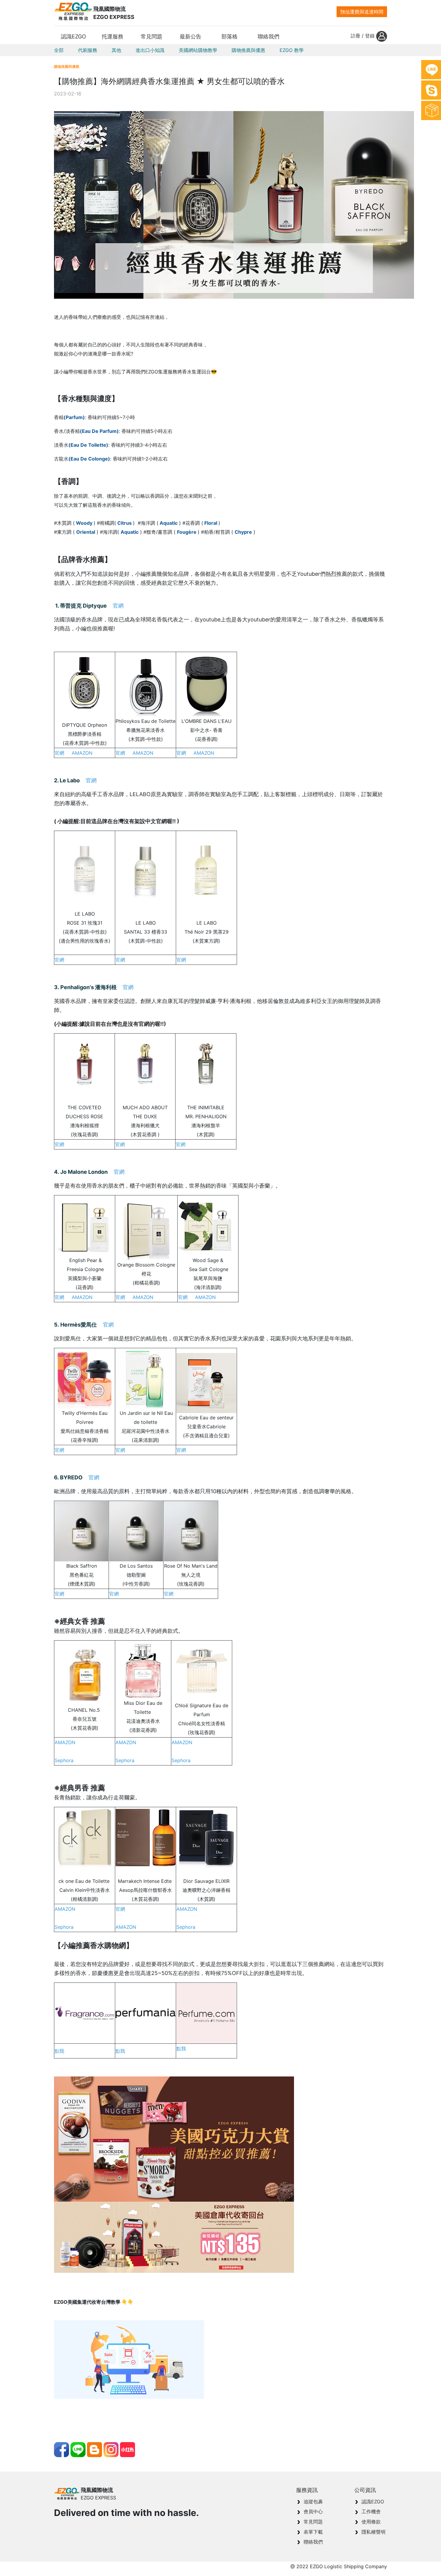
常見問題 (313, 2522)
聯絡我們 (313, 2542)
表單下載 (313, 2532)
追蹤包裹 (313, 2502)
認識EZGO (373, 2502)
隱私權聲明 (373, 2532)
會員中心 (313, 2511)
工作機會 (371, 2511)
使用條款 (371, 2522)
